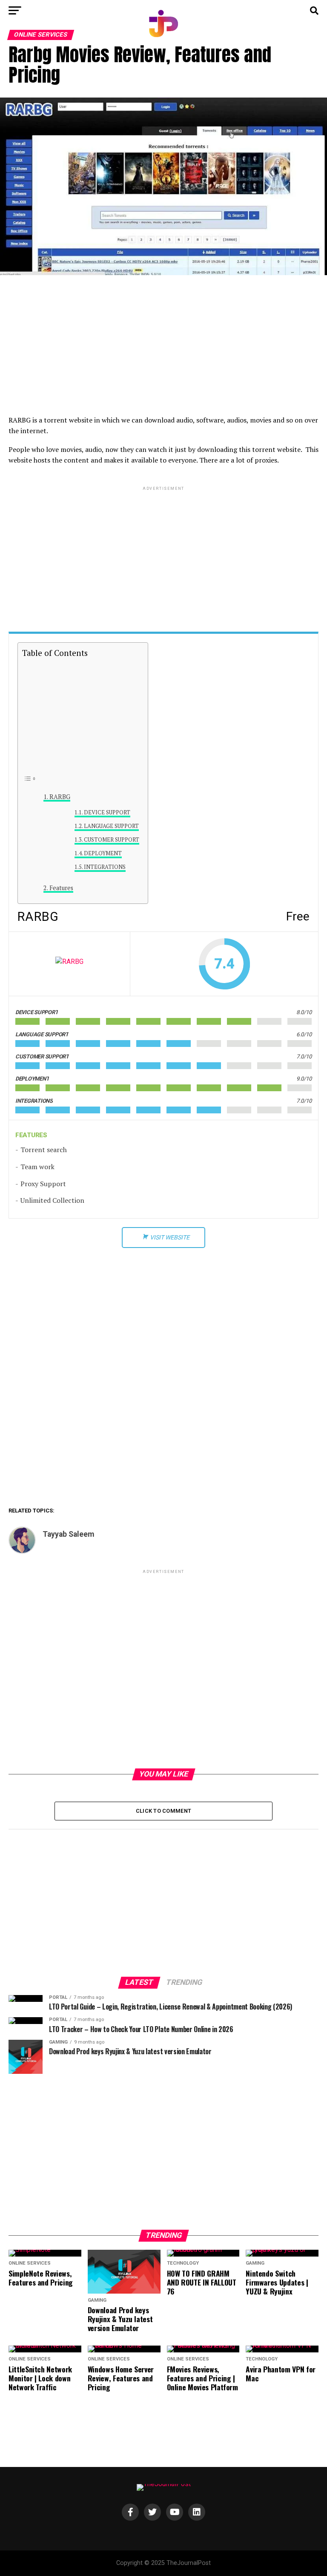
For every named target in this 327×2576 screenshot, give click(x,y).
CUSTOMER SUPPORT (112, 840)
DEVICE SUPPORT (107, 812)
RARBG (60, 797)
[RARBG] (69, 964)
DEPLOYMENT (103, 853)
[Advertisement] (163, 347)
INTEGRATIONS (105, 867)
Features (61, 888)
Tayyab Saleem (68, 1534)
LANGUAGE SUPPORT (111, 826)
